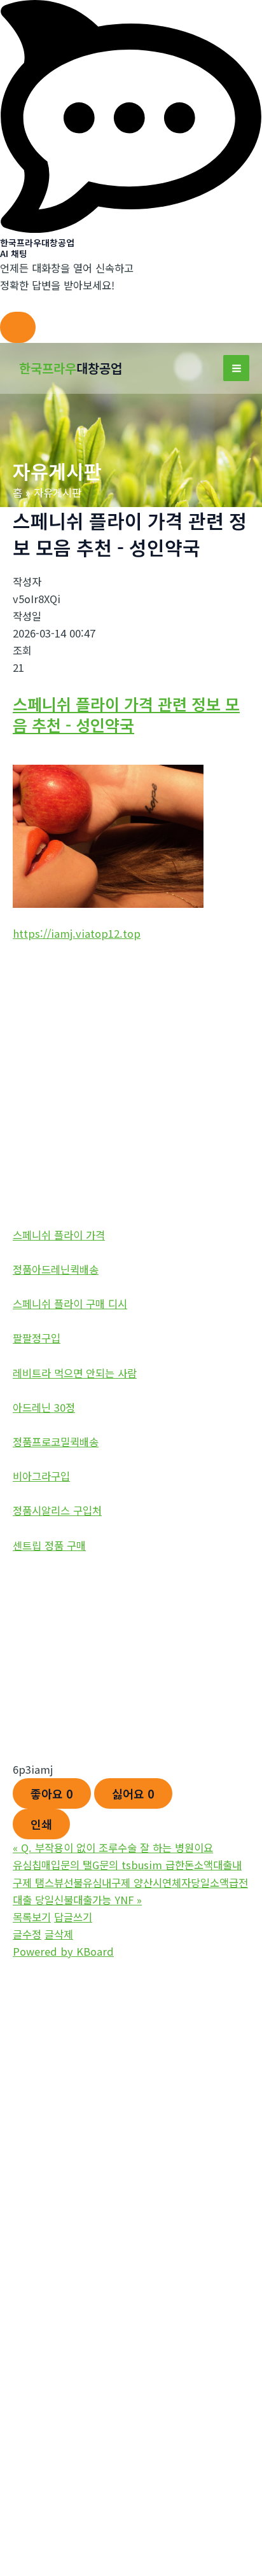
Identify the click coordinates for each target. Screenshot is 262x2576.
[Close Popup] (18, 327)
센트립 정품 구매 (49, 1545)
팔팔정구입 (37, 1338)
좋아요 (52, 1793)
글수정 (27, 1934)
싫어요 (133, 1793)
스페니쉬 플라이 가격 (59, 1235)
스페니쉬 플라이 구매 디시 (70, 1304)
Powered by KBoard (63, 1951)
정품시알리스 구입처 (57, 1510)
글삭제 (59, 1934)
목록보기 (32, 1917)
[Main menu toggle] (236, 368)
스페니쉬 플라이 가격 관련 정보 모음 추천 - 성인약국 (126, 714)
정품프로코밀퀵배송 (56, 1442)
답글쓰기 (73, 1917)
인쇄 (41, 1824)
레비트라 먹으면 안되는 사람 (75, 1373)
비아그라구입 (41, 1476)
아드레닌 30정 (44, 1407)
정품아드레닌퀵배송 (56, 1269)
